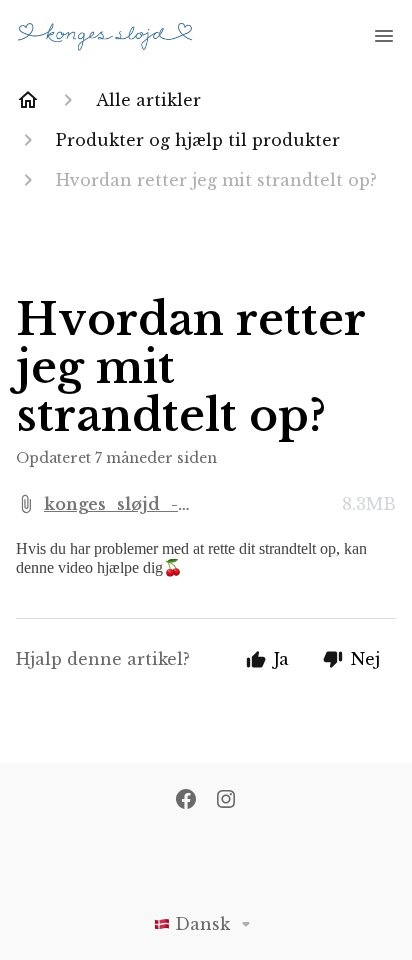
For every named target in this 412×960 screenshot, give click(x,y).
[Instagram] (226, 801)
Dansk (202, 924)
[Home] (28, 100)
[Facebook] (186, 801)
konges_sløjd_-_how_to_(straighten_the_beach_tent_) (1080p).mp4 (188, 505)
